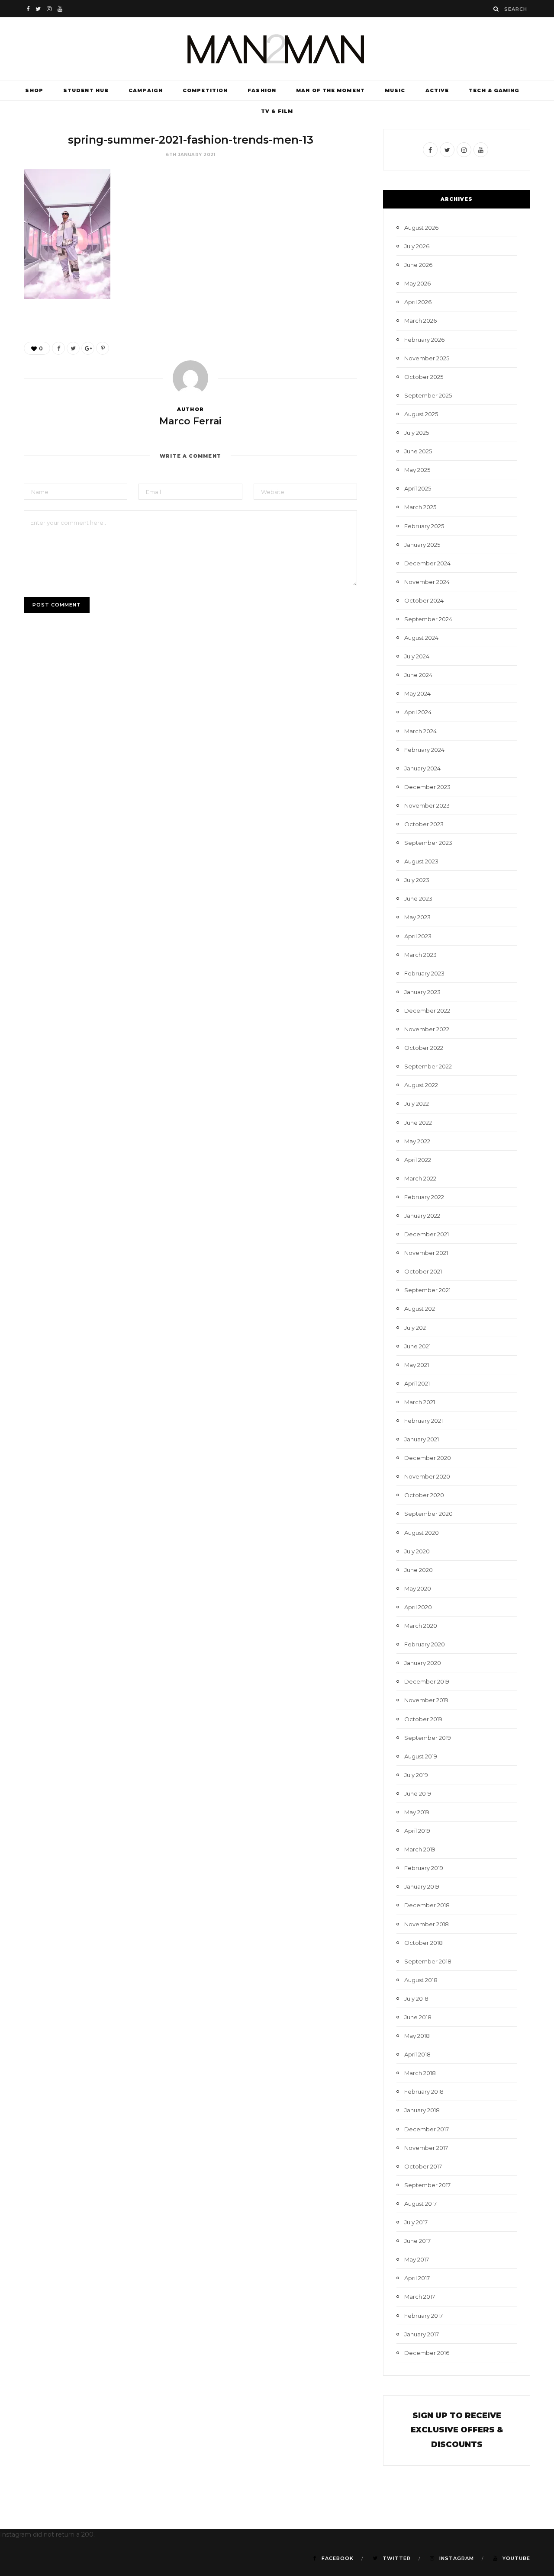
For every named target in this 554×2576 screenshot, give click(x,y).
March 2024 (420, 731)
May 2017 (417, 2259)
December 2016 (427, 2353)
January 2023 (422, 992)
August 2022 (421, 1085)
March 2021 (420, 1402)
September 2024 (428, 619)
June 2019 (418, 1793)
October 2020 (424, 1495)
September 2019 (428, 1738)
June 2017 (417, 2241)
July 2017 (416, 2222)
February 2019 (424, 1868)
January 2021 (422, 1439)
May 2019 (417, 1812)
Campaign (146, 90)
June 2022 (418, 1123)
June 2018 (418, 2017)
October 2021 (423, 1271)
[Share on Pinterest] (103, 348)
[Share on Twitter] (73, 348)
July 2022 (417, 1104)
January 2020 (423, 1663)
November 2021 (426, 1253)
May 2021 (417, 1365)
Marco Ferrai (190, 421)
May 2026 (417, 283)
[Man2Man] (277, 49)
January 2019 (422, 1886)
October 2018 (424, 1943)
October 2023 (424, 824)
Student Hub (86, 90)
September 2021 (427, 1290)
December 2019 (427, 1681)
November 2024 (427, 582)
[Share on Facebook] (58, 348)
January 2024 (422, 768)
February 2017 (424, 2316)
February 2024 (424, 750)
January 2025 (422, 545)
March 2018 (420, 2073)
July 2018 (416, 1999)
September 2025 (428, 395)
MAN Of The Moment (330, 90)
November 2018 (427, 1924)
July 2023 (417, 880)
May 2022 (417, 1141)
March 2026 (420, 321)
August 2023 (421, 861)
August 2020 (422, 1533)
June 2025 (418, 451)
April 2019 (417, 1831)
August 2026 (421, 228)
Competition (205, 90)
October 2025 (424, 377)
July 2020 (417, 1551)
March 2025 (420, 507)
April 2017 (417, 2278)
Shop (34, 90)
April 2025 (418, 488)
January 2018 (422, 2110)
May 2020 (418, 1588)
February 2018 (424, 2092)
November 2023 (427, 805)
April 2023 (418, 936)
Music (395, 90)
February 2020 (425, 1644)
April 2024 (418, 712)
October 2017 (423, 2166)
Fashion (262, 90)
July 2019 (416, 1775)
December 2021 (427, 1234)
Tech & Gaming (494, 90)
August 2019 (421, 1756)
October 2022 (424, 1048)
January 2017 (422, 2334)
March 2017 (420, 2297)
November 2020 (427, 1476)
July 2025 (417, 433)
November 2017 (426, 2148)
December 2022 (427, 1011)
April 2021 (417, 1383)
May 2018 (417, 2036)
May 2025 (417, 470)
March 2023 (420, 955)
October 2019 (423, 1719)
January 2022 (422, 1216)
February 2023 (424, 973)
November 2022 (427, 1029)
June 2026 (418, 265)
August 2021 (420, 1309)
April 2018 (417, 2054)
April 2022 (418, 1160)
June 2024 (418, 675)
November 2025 (427, 358)
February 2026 (424, 340)
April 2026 (418, 302)
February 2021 (424, 1421)
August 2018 (421, 1980)
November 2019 (426, 1700)
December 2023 (427, 787)
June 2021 (417, 1346)
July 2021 (416, 1328)
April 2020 (418, 1607)
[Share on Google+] (88, 348)
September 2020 (428, 1514)
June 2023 (418, 898)
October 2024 (424, 600)
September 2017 (427, 2185)
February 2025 (424, 526)
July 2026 (417, 246)
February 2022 (424, 1197)
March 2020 (421, 1626)
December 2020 (428, 1458)
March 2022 (420, 1178)
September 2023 (428, 843)
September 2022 (428, 1066)
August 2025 (421, 414)
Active (437, 90)
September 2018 (428, 1961)
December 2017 (427, 2129)
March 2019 (420, 1849)
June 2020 (419, 1570)
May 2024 (417, 693)
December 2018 (427, 1905)
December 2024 (427, 563)
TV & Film (277, 111)
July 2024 (417, 656)
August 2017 (420, 2204)
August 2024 (421, 638)
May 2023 (417, 917)
